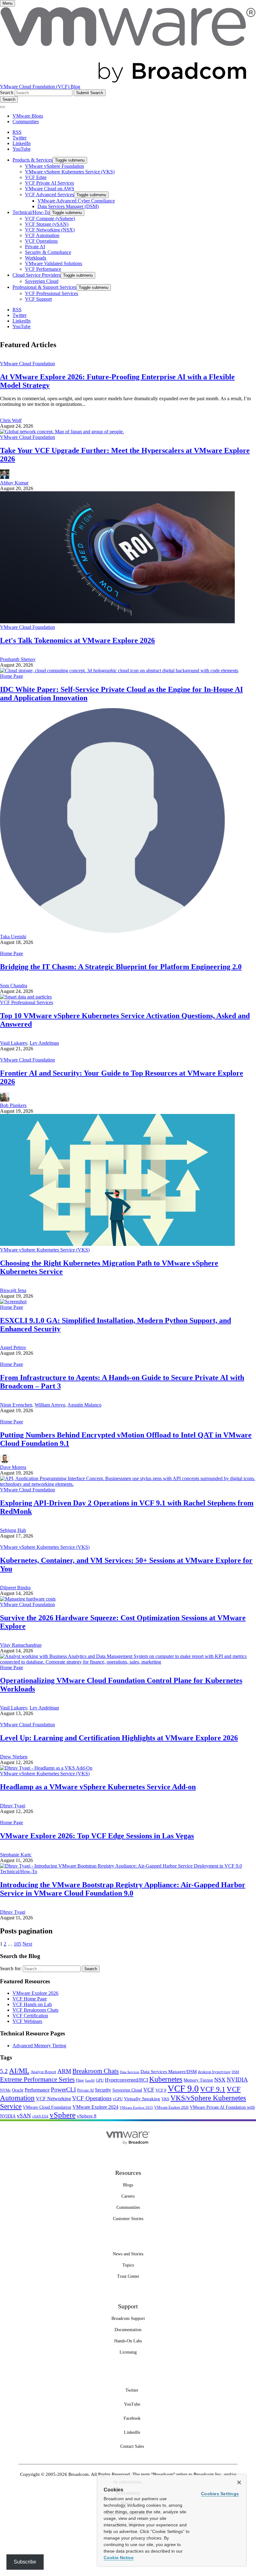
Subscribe (25, 2562)
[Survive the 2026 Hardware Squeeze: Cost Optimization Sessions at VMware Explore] (28, 1599)
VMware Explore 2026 (35, 1993)
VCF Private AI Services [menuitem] (49, 183)
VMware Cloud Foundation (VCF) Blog (40, 87)
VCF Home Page (30, 1999)
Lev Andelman (44, 1043)
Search (7, 92)
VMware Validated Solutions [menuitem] (54, 263)
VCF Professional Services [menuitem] (52, 293)
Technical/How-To (19, 1871)
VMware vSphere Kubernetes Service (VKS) (45, 1250)
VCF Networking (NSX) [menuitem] (50, 230)
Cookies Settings (220, 2494)
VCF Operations (92, 2098)
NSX (220, 2080)
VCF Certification (30, 2016)
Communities (26, 122)
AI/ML (19, 2071)
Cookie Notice (119, 2558)
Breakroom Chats (96, 2071)
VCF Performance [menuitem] (43, 269)
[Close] (239, 2482)
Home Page (12, 676)
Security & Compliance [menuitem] (48, 252)
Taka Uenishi (13, 937)
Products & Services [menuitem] (32, 160)
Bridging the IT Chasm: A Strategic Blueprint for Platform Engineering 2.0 (121, 967)
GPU (100, 2080)
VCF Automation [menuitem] (42, 235)
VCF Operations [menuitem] (41, 241)
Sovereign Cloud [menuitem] (42, 281)
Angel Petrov (13, 1347)
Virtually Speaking (142, 2099)
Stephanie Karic (16, 1855)
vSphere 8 (87, 2116)
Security (103, 2090)
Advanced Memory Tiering (39, 2046)
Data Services (130, 2072)
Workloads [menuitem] (36, 258)
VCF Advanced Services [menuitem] (49, 194)
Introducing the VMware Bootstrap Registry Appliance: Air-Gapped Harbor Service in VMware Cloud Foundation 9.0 (123, 1889)
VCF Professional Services (27, 1002)
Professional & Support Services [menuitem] (44, 287)
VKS (165, 2099)
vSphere (63, 2115)
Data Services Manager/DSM (169, 2072)
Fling (80, 2080)
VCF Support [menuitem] (38, 299)
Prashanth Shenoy (18, 659)
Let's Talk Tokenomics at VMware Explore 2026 (77, 640)
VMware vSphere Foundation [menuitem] (54, 166)
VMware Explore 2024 (95, 2107)
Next (27, 1944)
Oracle (18, 2090)
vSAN (24, 2116)
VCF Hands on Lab (32, 2004)
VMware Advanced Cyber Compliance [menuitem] (76, 201)
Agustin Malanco (84, 1405)
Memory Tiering (198, 2080)
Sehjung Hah (13, 1530)
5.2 (4, 2071)
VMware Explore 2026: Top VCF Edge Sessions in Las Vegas (97, 1836)
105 (17, 1944)
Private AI (85, 2090)
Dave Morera (13, 1467)
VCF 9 (161, 2090)
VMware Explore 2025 (136, 2107)
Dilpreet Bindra (15, 1588)
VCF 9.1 (213, 2089)
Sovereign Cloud (127, 2090)
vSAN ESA (40, 2116)
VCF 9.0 (183, 2088)
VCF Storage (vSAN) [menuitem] (47, 224)
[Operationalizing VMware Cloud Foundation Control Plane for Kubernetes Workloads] (128, 1662)
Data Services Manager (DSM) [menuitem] (68, 206)
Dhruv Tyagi (13, 1806)
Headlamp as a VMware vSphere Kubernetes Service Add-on (98, 1787)
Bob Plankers (13, 1105)
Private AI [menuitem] (35, 247)
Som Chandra (14, 986)
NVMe (5, 2090)
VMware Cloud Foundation (27, 364)
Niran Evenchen (16, 1405)
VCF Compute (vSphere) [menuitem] (50, 219)
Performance (37, 2090)
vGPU (118, 2099)
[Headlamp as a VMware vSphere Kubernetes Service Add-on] (46, 1768)
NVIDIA (237, 2080)
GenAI (90, 2080)
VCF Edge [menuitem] (36, 177)
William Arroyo (50, 1405)
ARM (64, 2071)
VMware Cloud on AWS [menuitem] (50, 189)
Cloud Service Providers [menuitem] (37, 275)
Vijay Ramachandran (21, 1645)
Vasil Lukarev (14, 1043)
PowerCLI (63, 2090)
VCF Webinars (27, 2021)
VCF (149, 2090)
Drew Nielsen (14, 1757)
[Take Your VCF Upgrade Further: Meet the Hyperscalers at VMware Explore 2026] (62, 432)
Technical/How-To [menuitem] (31, 212)
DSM (235, 2072)
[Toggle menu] (2, 107)
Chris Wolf (11, 420)
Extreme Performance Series (37, 2079)
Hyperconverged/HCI (126, 2080)
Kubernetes (166, 2079)
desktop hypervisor (214, 2072)
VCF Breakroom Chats (35, 2010)
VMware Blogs (28, 116)
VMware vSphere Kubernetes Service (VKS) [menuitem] (70, 172)
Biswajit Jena (13, 1290)
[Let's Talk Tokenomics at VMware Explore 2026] (117, 622)
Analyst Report (43, 2072)
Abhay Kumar (14, 483)
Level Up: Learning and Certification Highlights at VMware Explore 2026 (119, 1738)
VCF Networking (53, 2099)
